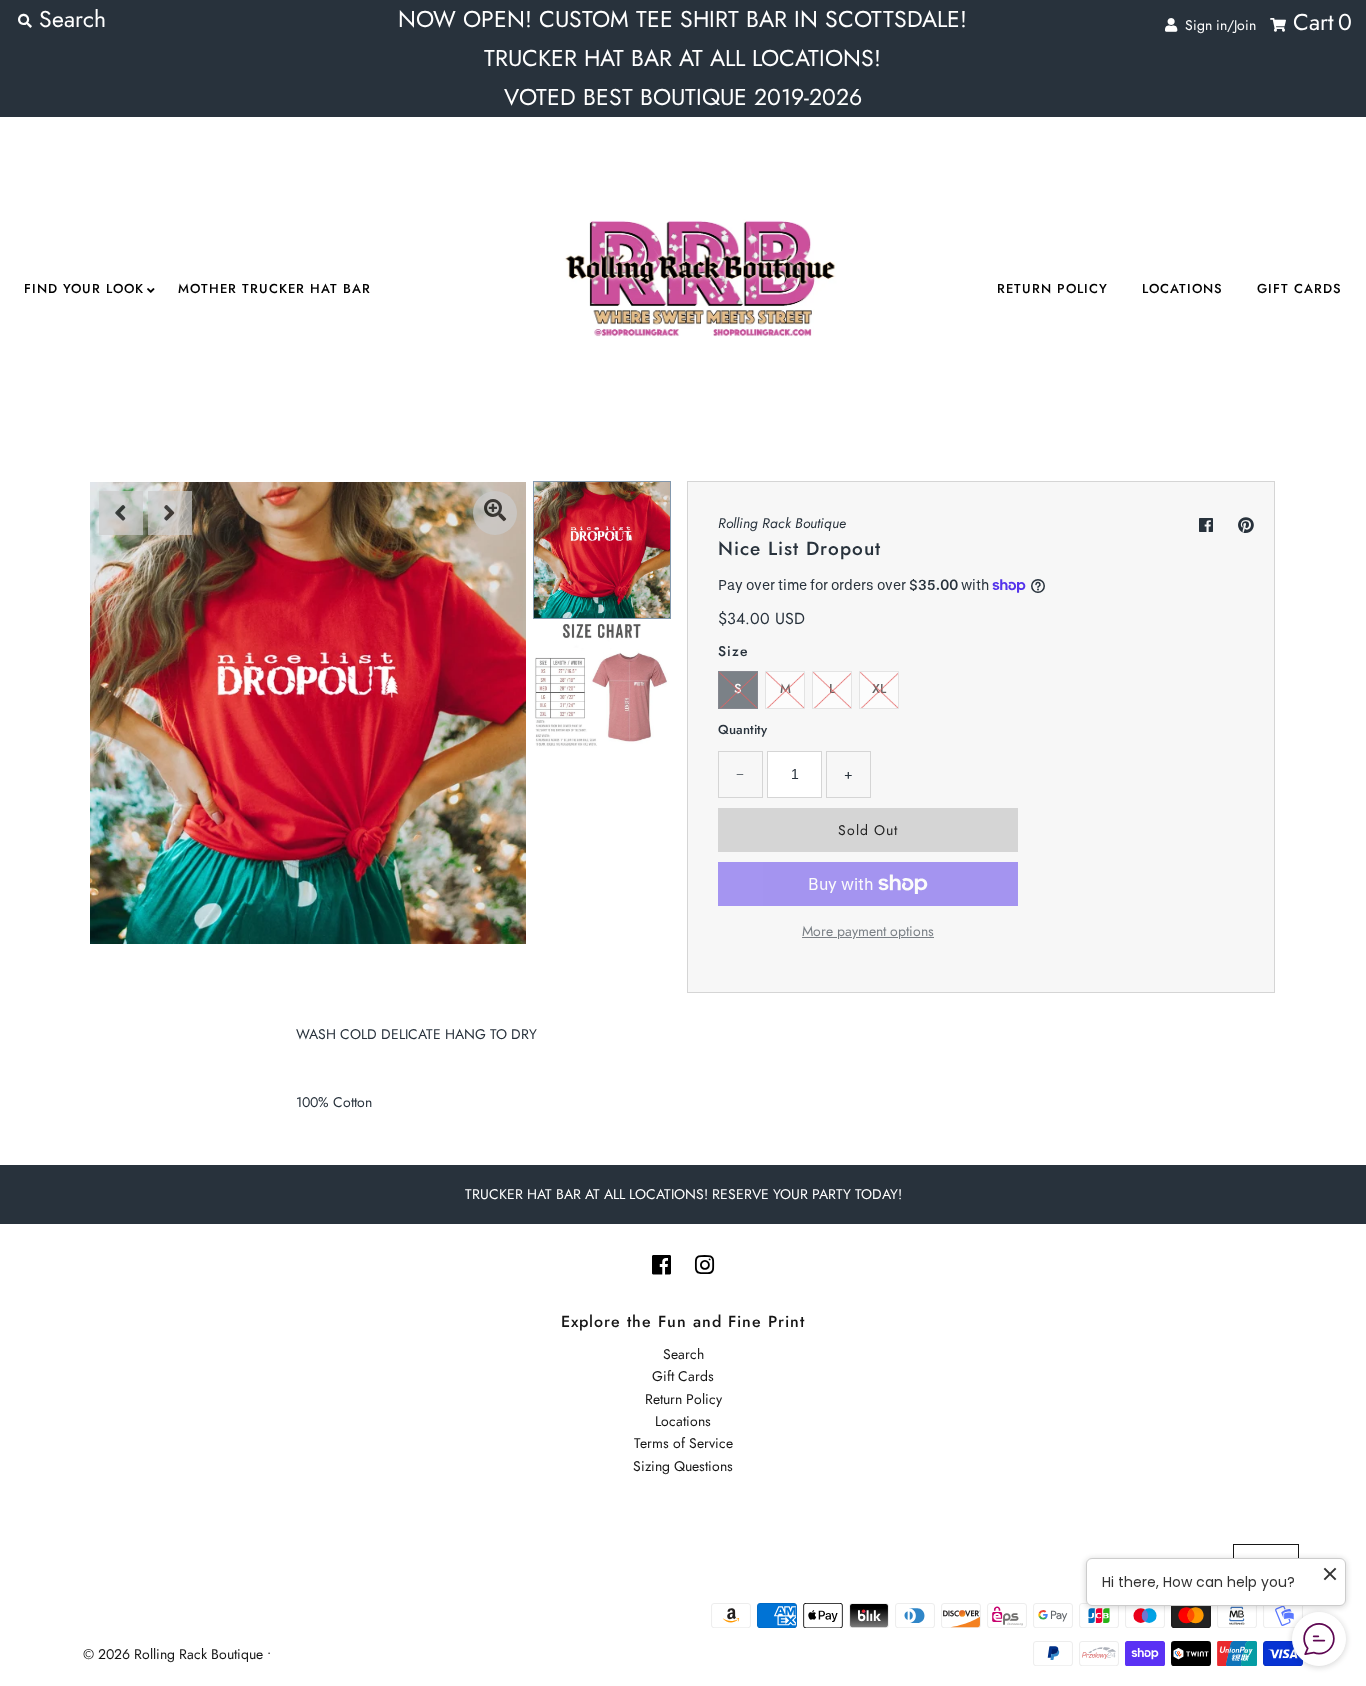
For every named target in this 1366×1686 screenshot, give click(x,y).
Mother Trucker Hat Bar (274, 288)
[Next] (170, 513)
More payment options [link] (868, 931)
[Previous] (121, 513)
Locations (1182, 288)
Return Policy (1052, 288)
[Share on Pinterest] (1246, 525)
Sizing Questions (683, 1466)
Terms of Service (683, 1443)
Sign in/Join (1216, 25)
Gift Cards (1299, 288)
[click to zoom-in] (495, 513)
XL (879, 688)
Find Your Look (84, 288)
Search (683, 1354)
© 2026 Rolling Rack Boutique (175, 1654)
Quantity (742, 729)
